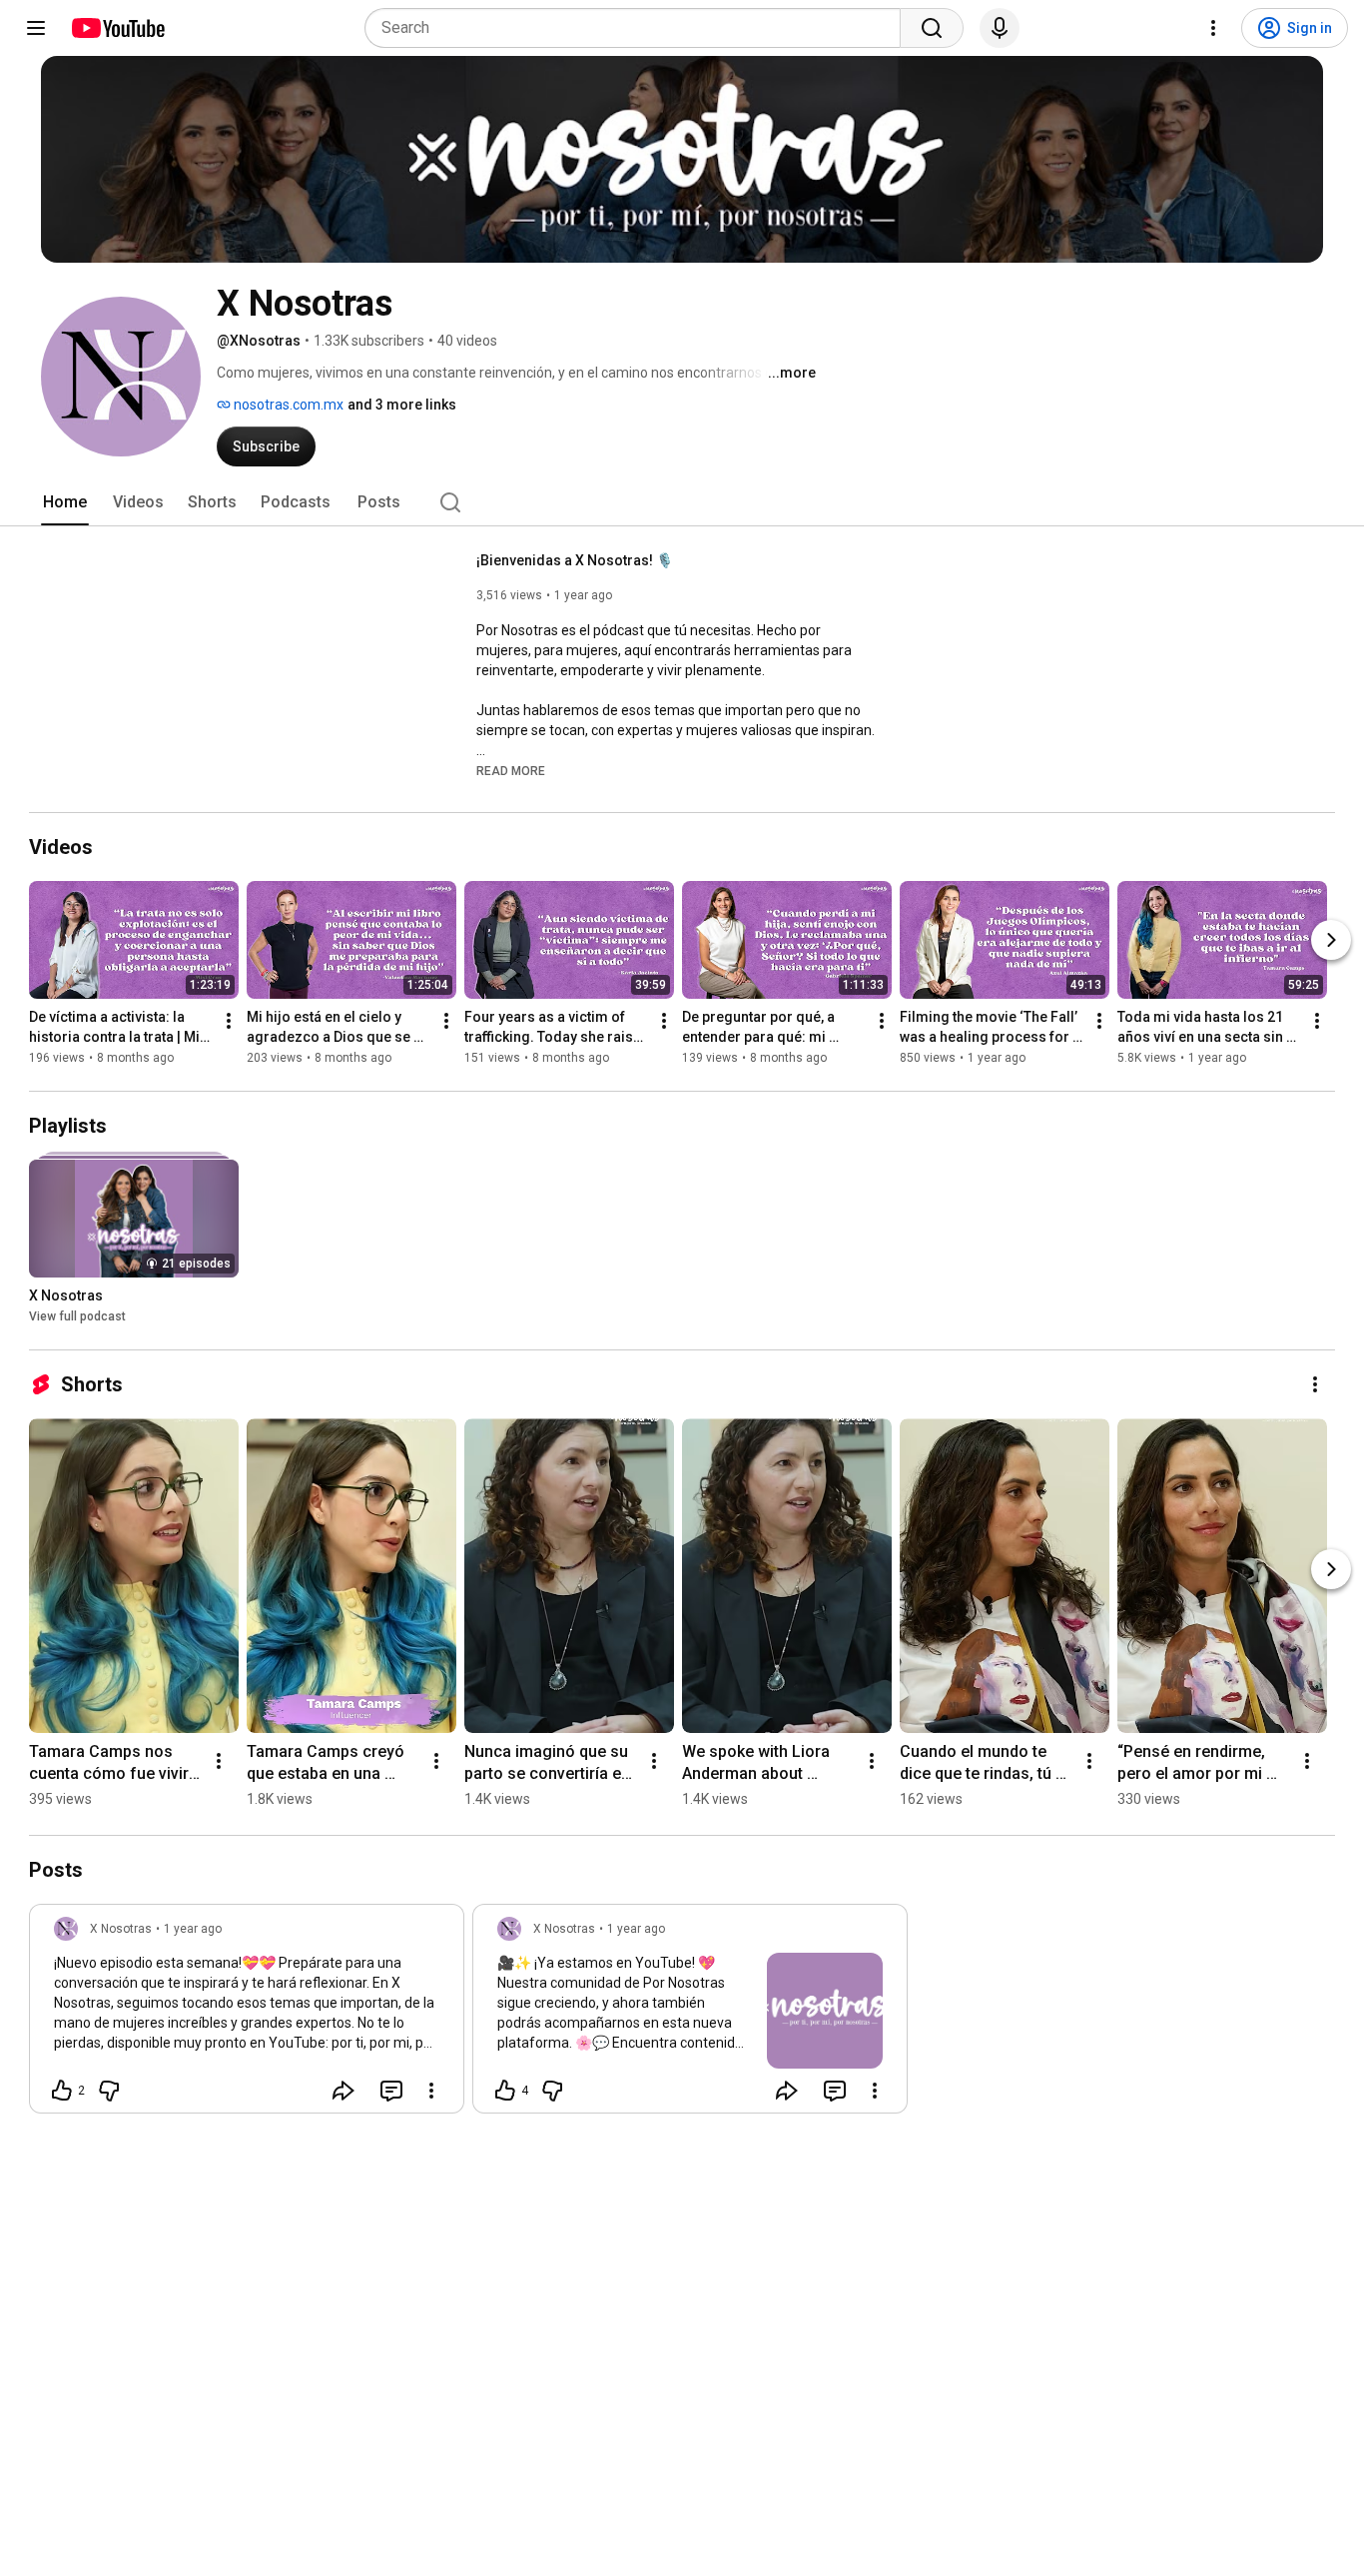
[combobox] (639, 28)
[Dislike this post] (109, 2091)
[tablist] (682, 502)
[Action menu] (431, 2091)
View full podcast (77, 1316)
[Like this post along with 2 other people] (62, 2091)
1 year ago (193, 1929)
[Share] (343, 2091)
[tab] (65, 502)
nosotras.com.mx (287, 405)
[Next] (1331, 940)
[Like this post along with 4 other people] (505, 2091)
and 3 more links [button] (402, 405)
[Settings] (1213, 28)
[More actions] (229, 1021)
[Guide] (36, 28)
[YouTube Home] (117, 28)
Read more (511, 771)
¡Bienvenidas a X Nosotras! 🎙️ (575, 560)
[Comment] (391, 2091)
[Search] (932, 28)
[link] (247, 2015)
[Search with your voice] (1000, 28)
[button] (511, 770)
